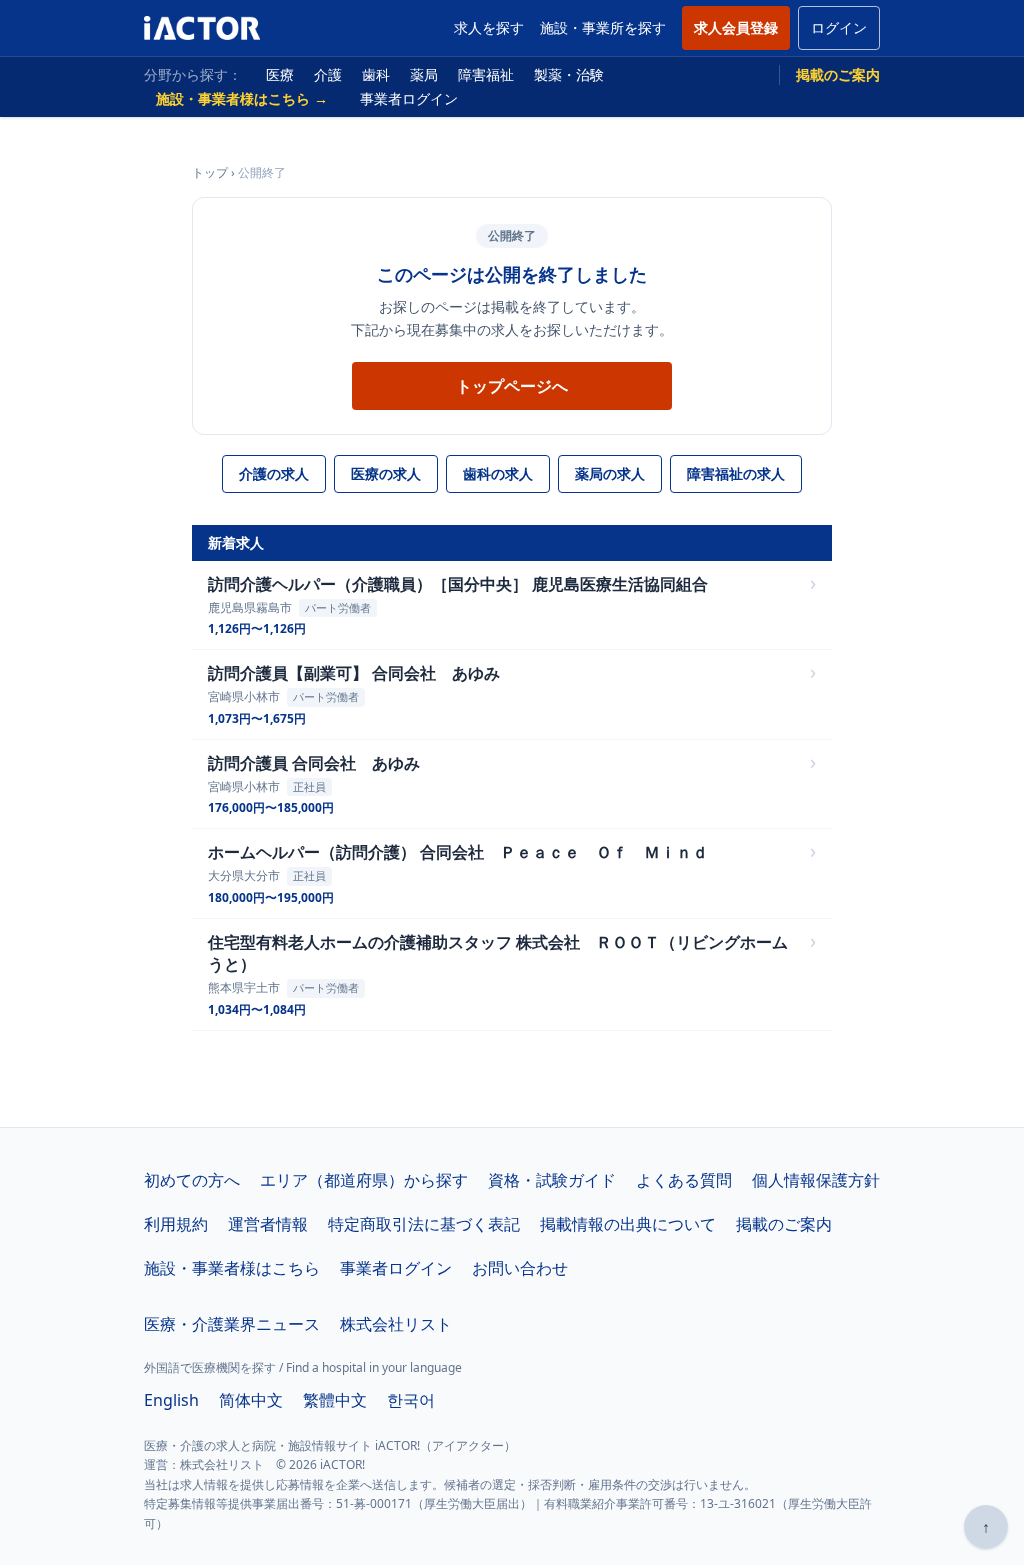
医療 (280, 74)
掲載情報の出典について (628, 1224)
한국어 (411, 1400)
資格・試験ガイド (552, 1180)
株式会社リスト (396, 1324)
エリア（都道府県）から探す (364, 1180)
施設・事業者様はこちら (232, 1268)
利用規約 (176, 1224)
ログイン (839, 27)
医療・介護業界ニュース (232, 1324)
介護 (328, 74)
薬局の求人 (610, 473)
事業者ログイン (409, 98)
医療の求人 (386, 473)
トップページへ (512, 386)
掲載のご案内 (838, 74)
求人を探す (489, 27)
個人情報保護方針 (816, 1180)
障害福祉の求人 (736, 473)
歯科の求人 (498, 473)
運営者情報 (268, 1224)
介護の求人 (274, 473)
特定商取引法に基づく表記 (424, 1224)
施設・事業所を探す (603, 27)
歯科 (376, 74)
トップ (210, 172)
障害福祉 (486, 74)
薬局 (424, 74)
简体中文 (251, 1400)
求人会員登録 (736, 27)
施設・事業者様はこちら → (242, 98)
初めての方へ (192, 1180)
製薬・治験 (569, 74)
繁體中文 (335, 1400)
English (171, 1400)
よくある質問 (684, 1180)
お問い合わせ (520, 1268)
